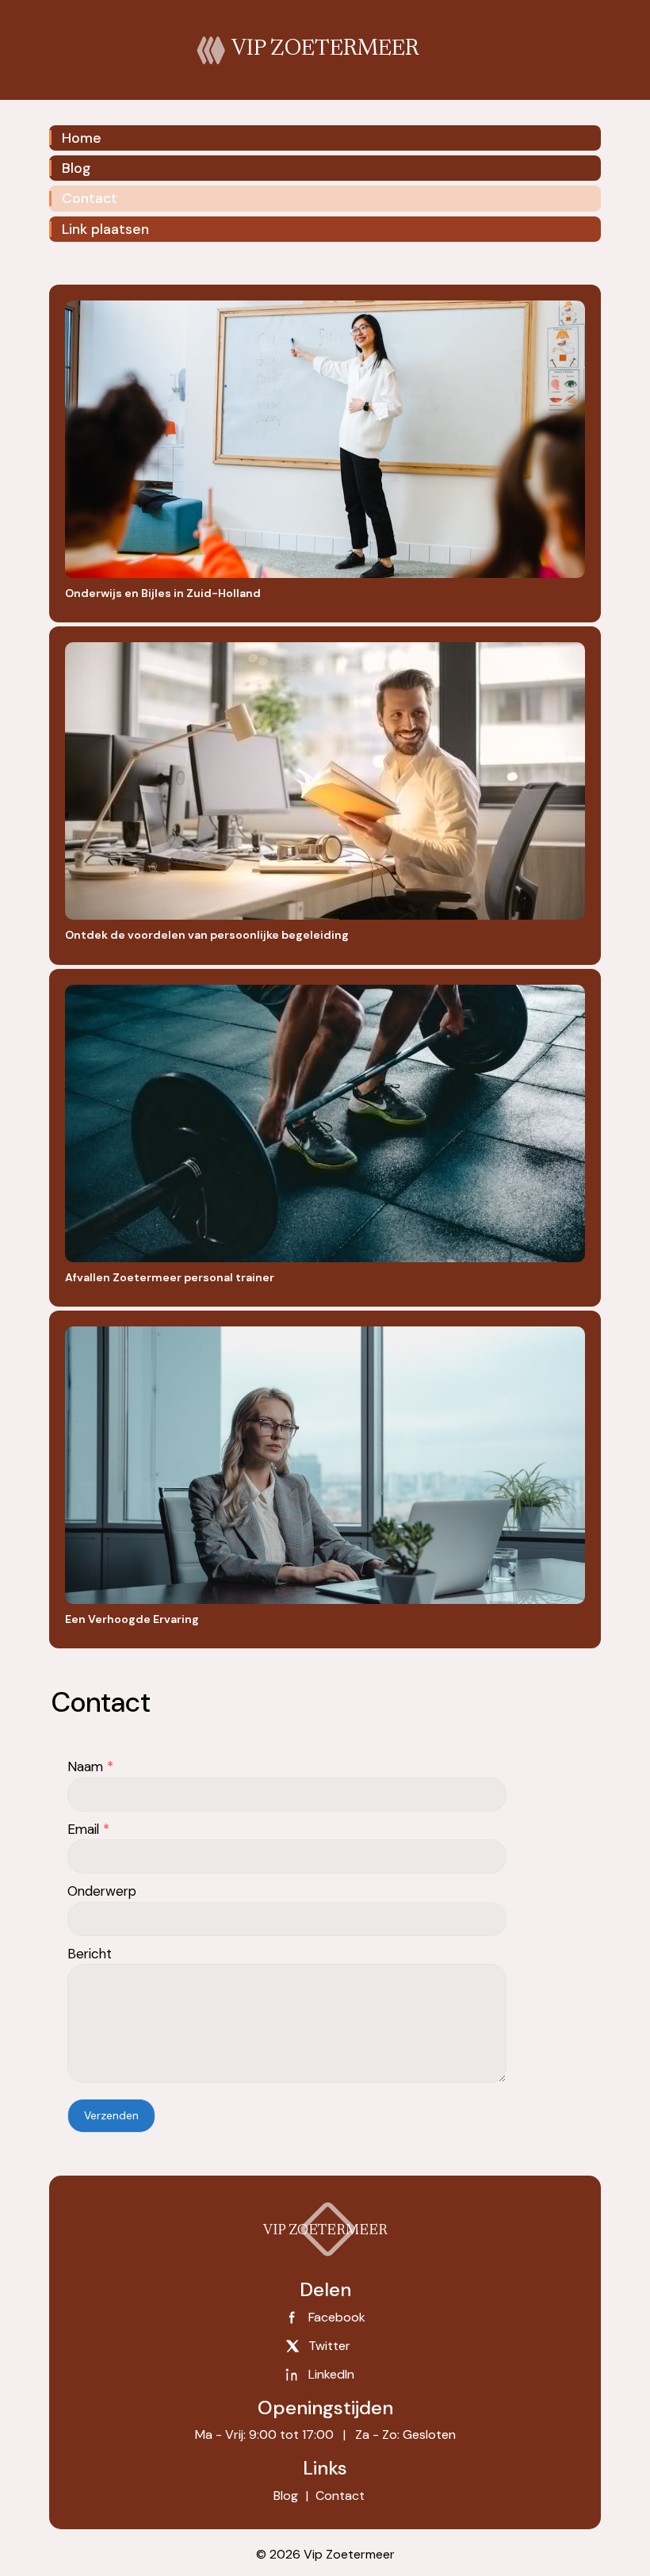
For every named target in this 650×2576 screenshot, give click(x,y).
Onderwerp (102, 1891)
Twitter (329, 2346)
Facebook (337, 2317)
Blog (76, 168)
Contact (90, 198)
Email (88, 1829)
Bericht (90, 1954)
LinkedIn (331, 2374)
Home (82, 138)
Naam (90, 1766)
